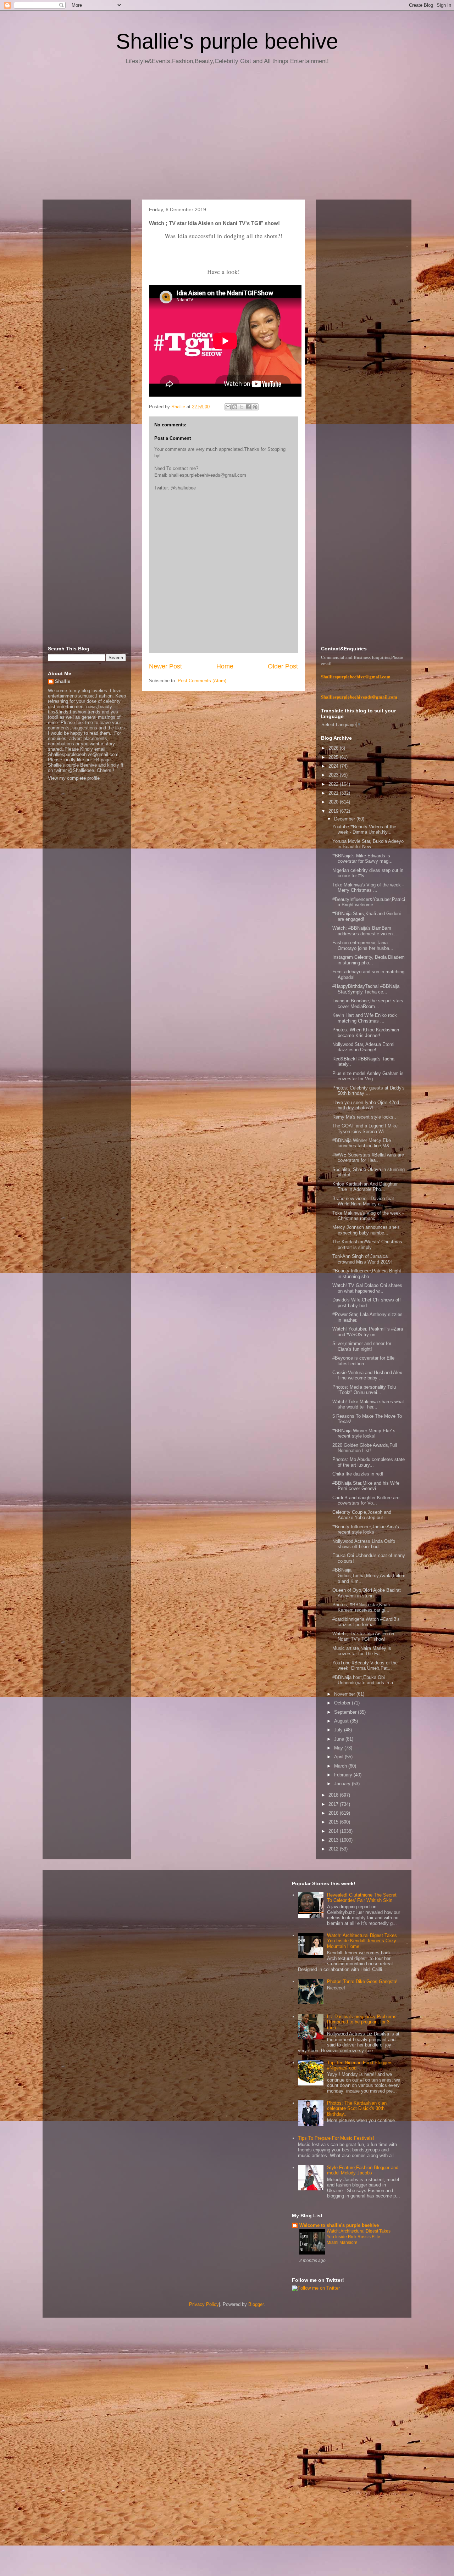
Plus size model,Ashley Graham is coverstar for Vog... (368, 1076)
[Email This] (228, 407)
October (343, 1703)
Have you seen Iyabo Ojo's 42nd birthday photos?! (366, 1105)
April (339, 1757)
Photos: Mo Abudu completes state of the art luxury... (369, 1462)
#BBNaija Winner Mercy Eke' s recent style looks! (364, 1433)
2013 (334, 1840)
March (341, 1766)
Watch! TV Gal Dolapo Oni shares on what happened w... (367, 1288)
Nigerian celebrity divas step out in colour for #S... (368, 873)
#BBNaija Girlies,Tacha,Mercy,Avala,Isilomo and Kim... (369, 1575)
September (346, 1712)
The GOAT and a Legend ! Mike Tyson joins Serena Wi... (365, 1129)
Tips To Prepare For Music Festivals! (336, 2138)
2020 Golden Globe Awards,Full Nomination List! (365, 1448)
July (339, 1730)
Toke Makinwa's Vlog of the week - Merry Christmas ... (368, 888)
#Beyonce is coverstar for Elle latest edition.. (363, 1361)
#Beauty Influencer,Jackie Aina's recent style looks (366, 1530)
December (345, 819)
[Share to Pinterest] (255, 407)
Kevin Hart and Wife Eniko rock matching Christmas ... (365, 1018)
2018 (334, 1795)
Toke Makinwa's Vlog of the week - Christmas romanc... (368, 1216)
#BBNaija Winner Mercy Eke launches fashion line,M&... (363, 1143)
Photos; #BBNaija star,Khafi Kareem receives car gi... (361, 1608)
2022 (334, 784)
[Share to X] (242, 407)
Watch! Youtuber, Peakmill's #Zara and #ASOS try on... (368, 1332)
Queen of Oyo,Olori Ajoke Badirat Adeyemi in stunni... (367, 1593)
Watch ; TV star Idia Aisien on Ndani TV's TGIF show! (363, 1637)
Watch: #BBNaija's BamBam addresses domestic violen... (365, 931)
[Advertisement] (227, 135)
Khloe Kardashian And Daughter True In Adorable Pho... (365, 1187)
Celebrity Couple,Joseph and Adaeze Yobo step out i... (362, 1515)
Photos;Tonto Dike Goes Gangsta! (362, 1981)
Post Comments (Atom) (202, 681)
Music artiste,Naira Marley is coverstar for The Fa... (362, 1651)
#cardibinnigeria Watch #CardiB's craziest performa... (366, 1622)
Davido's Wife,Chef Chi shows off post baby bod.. (367, 1303)
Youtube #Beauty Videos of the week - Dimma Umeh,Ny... (364, 830)
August (342, 1721)
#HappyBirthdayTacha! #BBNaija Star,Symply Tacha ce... (366, 989)
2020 (334, 802)
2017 (334, 1804)
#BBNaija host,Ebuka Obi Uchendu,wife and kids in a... (365, 1680)
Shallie (63, 681)
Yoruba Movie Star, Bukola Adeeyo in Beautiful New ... (368, 844)
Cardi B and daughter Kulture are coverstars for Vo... (366, 1500)
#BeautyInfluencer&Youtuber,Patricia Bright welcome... (369, 902)
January (343, 1784)
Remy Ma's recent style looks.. (364, 1117)
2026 (334, 748)
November (345, 1694)
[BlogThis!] (235, 407)
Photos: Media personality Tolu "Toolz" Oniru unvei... (364, 1390)
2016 (334, 1813)
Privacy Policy (204, 2304)
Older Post (283, 666)
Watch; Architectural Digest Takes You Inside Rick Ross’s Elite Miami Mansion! (359, 2237)
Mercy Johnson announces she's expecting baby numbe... (366, 1230)
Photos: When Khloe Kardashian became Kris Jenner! (366, 1033)
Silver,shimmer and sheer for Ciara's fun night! (362, 1346)
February (344, 1775)
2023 (334, 775)
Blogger (256, 2304)
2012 (334, 1849)
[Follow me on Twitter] (316, 2288)
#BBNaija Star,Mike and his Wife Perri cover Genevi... (366, 1486)
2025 (334, 757)
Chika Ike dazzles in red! (358, 1474)
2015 (334, 1822)
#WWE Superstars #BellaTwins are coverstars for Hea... (368, 1158)
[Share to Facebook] (248, 407)
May (339, 1748)
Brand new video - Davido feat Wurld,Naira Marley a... (363, 1201)
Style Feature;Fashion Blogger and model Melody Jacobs (363, 2170)
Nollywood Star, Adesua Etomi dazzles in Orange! (363, 1047)
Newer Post (165, 666)
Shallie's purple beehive (227, 41)
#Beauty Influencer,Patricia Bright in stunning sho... (367, 1274)
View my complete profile (74, 778)
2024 (334, 766)
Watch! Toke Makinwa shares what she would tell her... (368, 1404)
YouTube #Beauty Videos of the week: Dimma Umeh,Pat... (365, 1666)
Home (225, 666)
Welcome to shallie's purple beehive (339, 2225)
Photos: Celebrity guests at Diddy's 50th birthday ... (369, 1091)
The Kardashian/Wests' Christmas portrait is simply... (367, 1245)
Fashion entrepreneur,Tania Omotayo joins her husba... (363, 945)
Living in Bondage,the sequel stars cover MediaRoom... (368, 1004)
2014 (334, 1831)
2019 (334, 811)
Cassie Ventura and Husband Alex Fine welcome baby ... (367, 1375)
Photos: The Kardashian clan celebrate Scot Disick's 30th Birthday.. (357, 2109)
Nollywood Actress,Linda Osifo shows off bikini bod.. (364, 1544)
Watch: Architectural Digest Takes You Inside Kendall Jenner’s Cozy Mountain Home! (362, 1941)
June (340, 1739)
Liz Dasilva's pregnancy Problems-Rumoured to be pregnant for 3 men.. (362, 2022)
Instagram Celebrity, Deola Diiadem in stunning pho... (369, 960)
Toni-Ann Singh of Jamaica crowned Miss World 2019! (362, 1259)
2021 (334, 793)
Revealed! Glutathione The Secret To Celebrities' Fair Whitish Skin (362, 1898)
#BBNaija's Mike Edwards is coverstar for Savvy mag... (362, 859)
